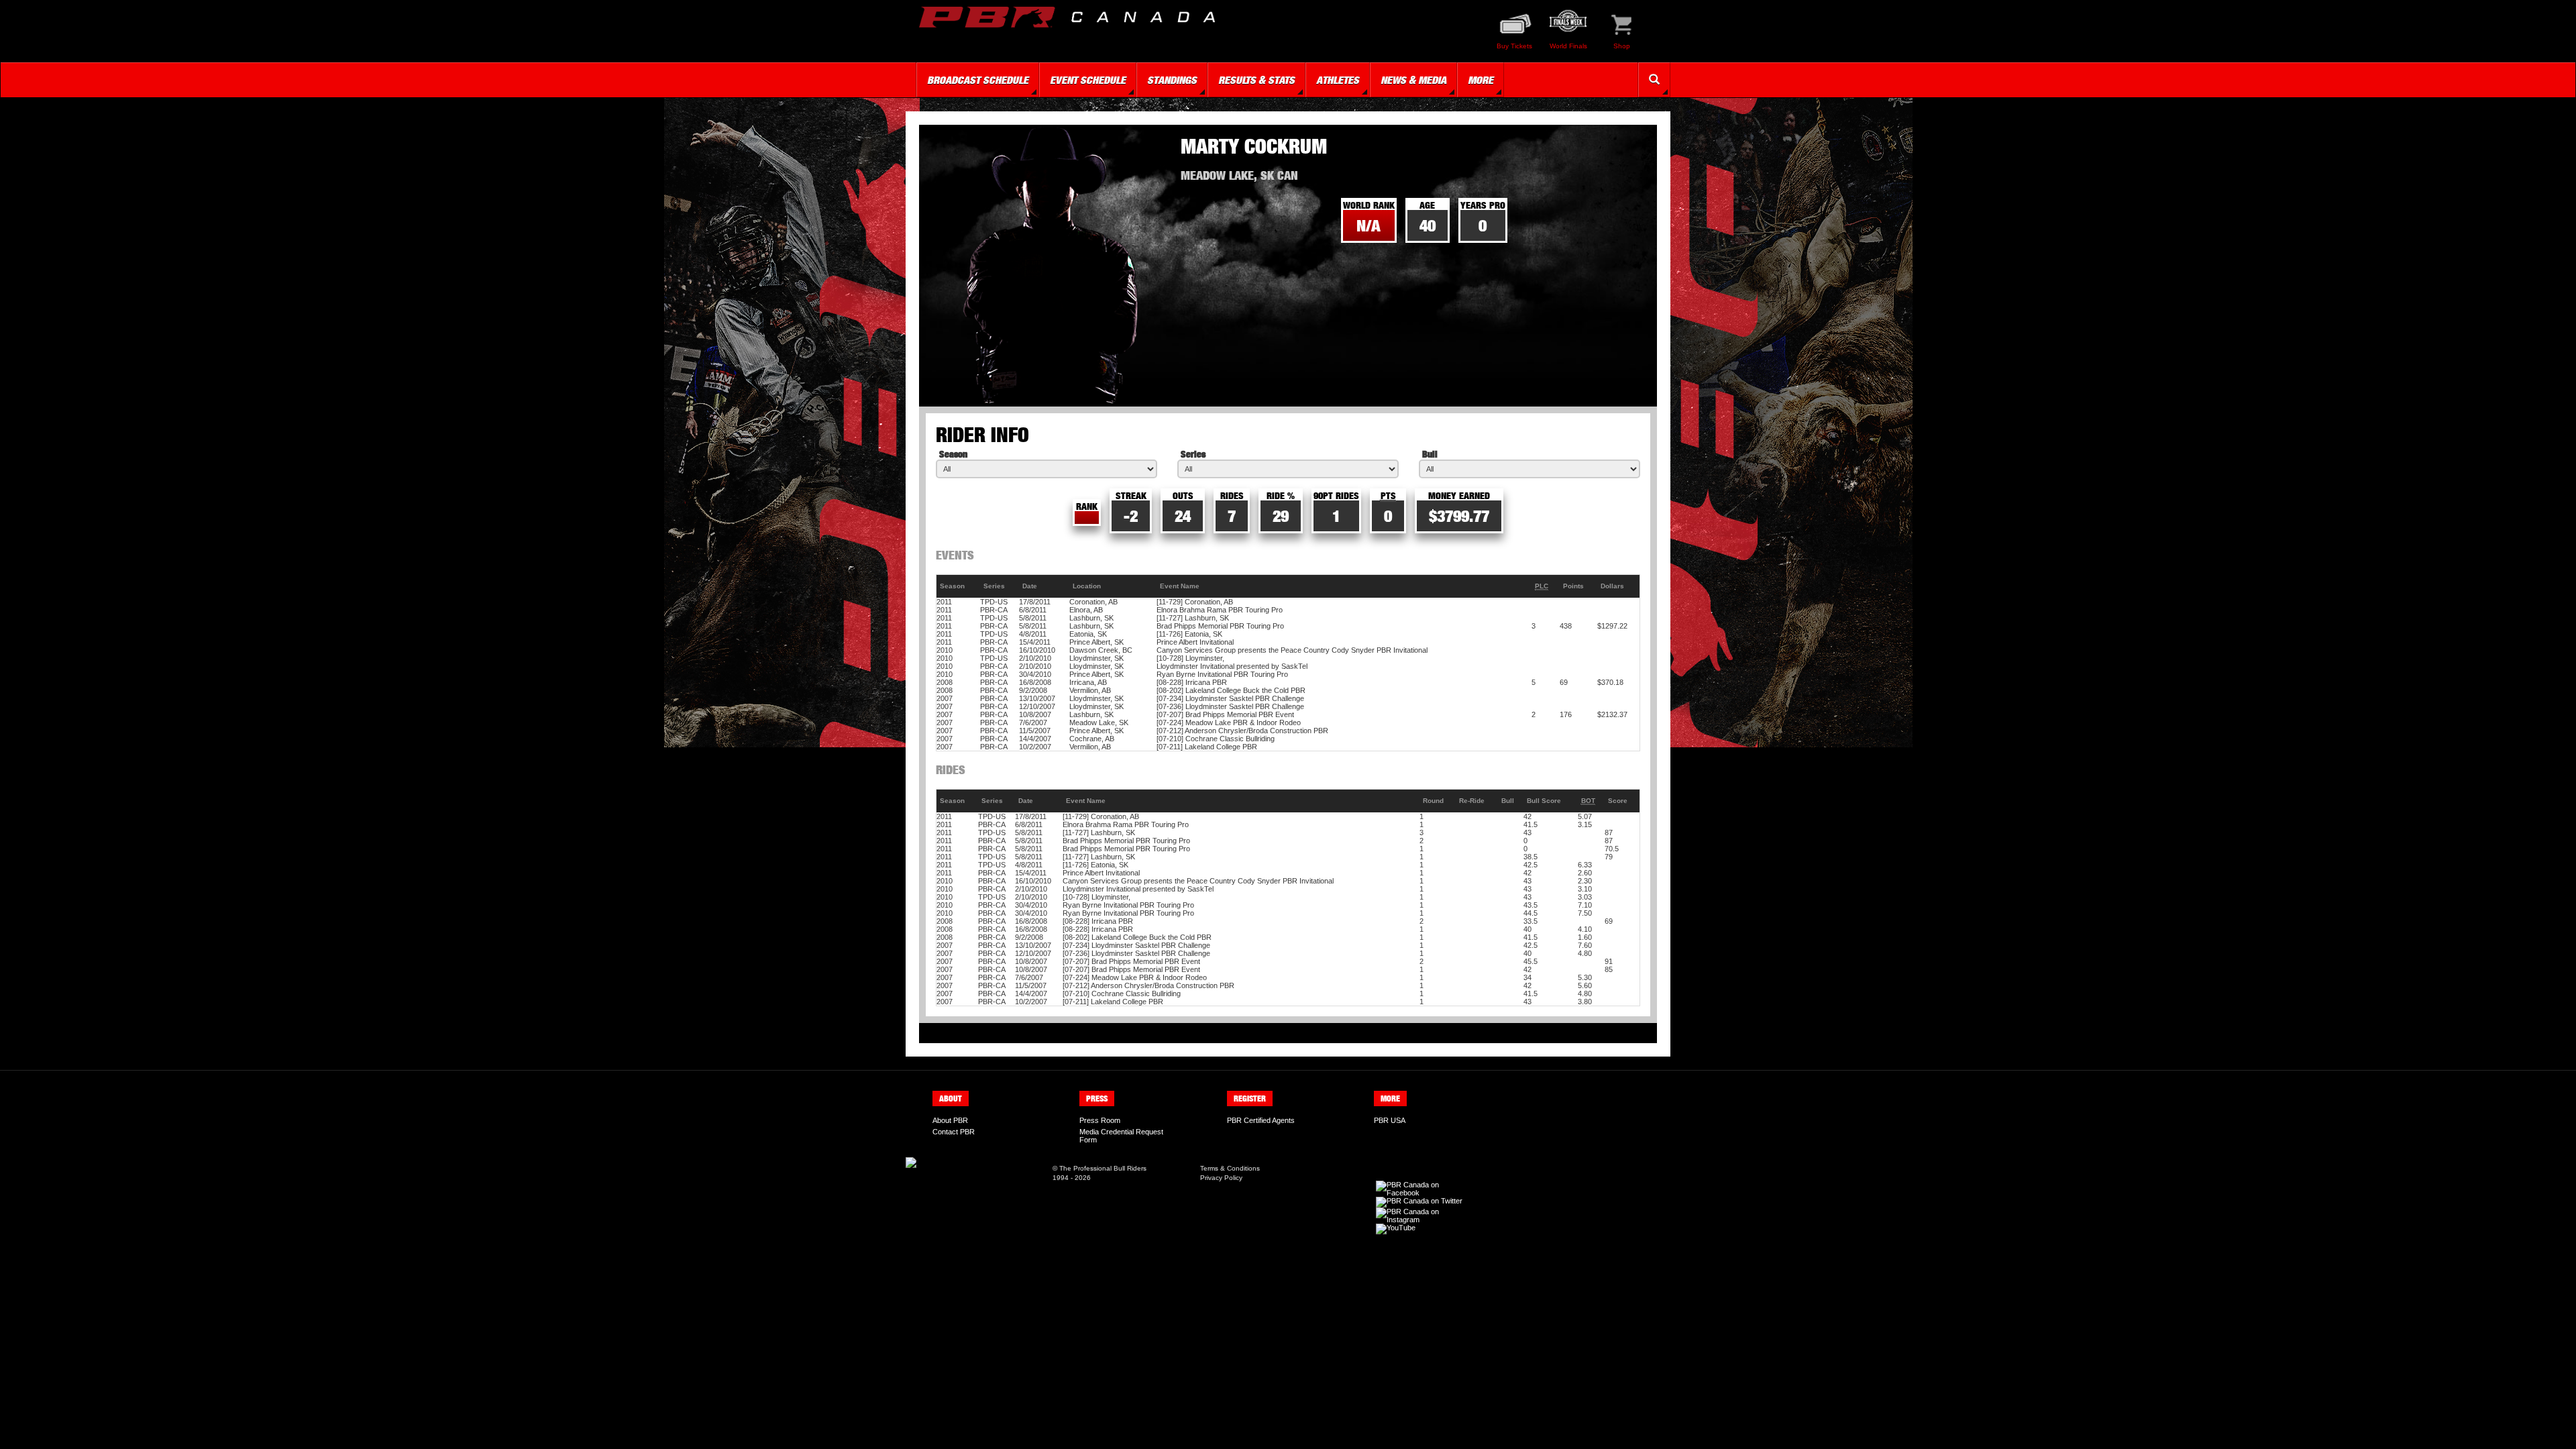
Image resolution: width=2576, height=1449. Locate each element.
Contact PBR (954, 1132)
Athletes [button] (1338, 80)
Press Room (1100, 1120)
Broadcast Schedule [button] (978, 80)
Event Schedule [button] (1088, 80)
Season (953, 454)
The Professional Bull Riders (1103, 1168)
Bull (1430, 454)
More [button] (1481, 80)
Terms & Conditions (1230, 1168)
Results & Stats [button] (1256, 80)
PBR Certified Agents (1261, 1120)
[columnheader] (959, 587)
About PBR (950, 1120)
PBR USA (1390, 1120)
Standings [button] (1172, 80)
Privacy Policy (1221, 1178)
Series (1193, 454)
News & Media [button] (1413, 80)
